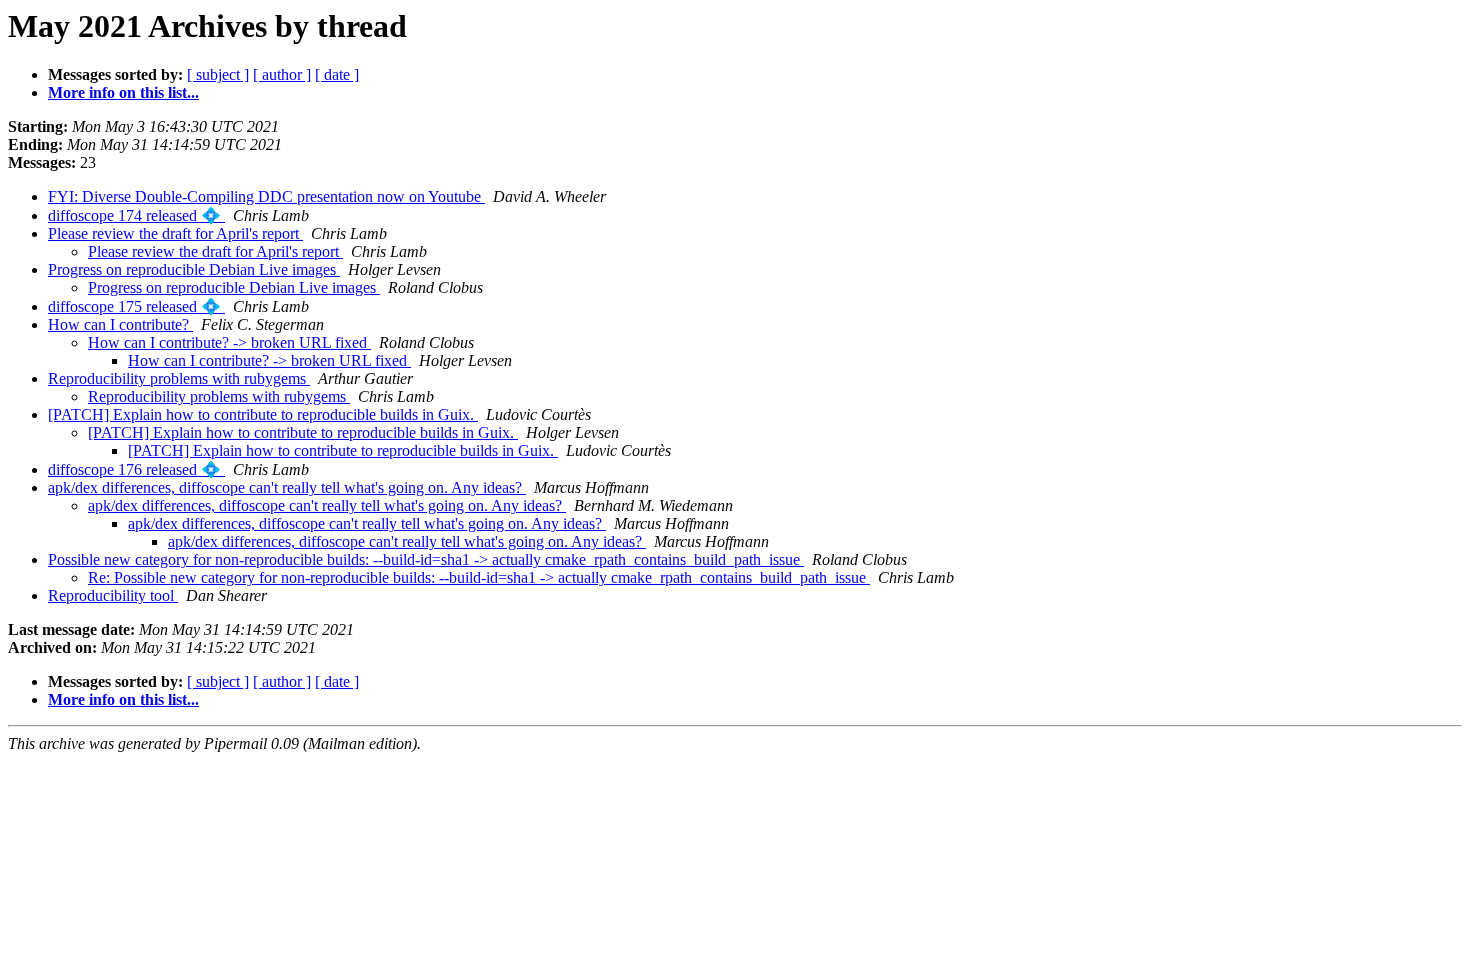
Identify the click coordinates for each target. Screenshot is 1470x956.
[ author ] (282, 74)
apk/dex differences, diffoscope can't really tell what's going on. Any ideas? (287, 487)
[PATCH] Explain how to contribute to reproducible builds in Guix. (263, 414)
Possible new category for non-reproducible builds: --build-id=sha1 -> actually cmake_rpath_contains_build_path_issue (426, 559)
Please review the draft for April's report (175, 233)
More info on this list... (123, 92)
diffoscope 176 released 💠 (136, 469)
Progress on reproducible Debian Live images (194, 269)
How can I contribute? (120, 324)
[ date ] (337, 74)
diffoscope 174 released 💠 (136, 215)
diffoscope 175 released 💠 (136, 306)
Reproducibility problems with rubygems (179, 378)
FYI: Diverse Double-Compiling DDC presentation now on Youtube (266, 196)
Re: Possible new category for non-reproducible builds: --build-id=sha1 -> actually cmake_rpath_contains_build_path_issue (479, 577)
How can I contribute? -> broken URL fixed (229, 342)
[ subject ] (218, 74)
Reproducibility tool (113, 595)
